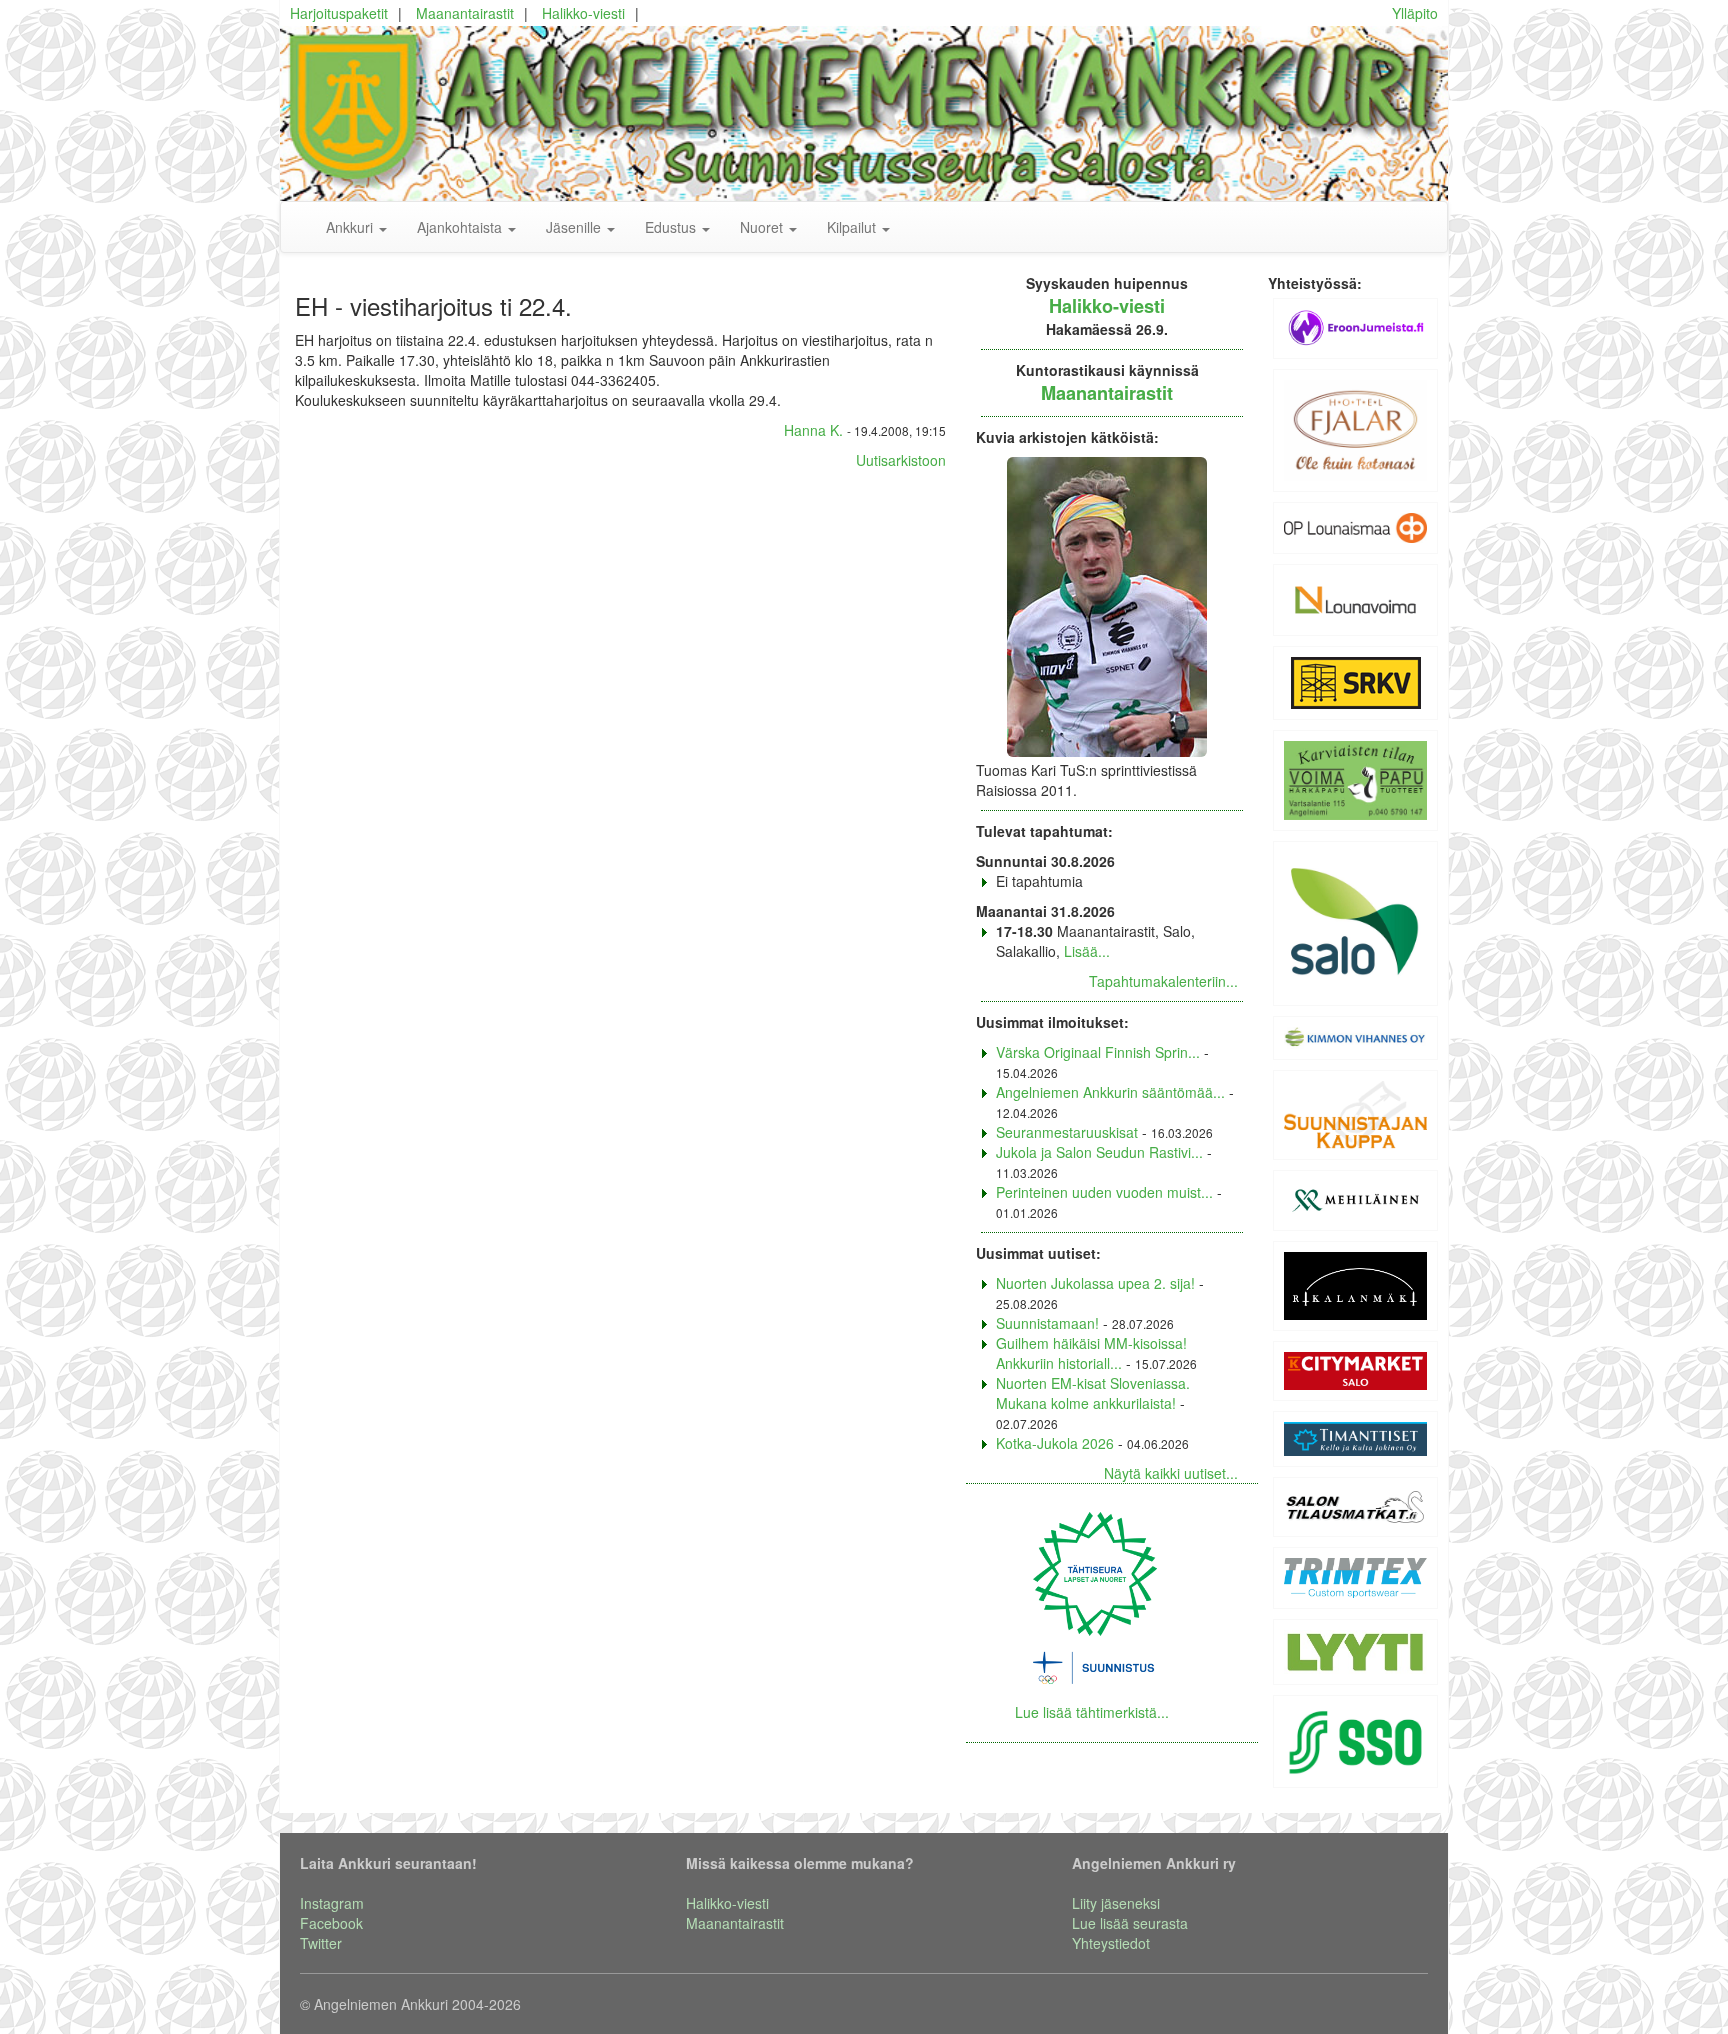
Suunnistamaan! (1047, 1323)
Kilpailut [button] (853, 227)
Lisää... (1087, 951)
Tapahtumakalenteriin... (1163, 981)
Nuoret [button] (763, 227)
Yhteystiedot (1111, 1943)
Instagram (332, 1903)
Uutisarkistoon (901, 460)
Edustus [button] (672, 227)
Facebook (331, 1923)
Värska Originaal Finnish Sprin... (1098, 1052)
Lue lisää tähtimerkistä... (1092, 1712)
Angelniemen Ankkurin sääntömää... (1110, 1092)
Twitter (321, 1943)
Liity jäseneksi (1116, 1903)
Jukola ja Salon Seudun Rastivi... (1099, 1152)
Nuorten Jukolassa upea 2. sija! (1095, 1283)
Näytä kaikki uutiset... (1171, 1473)
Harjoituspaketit (339, 13)
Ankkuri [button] (351, 227)
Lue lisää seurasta (1130, 1923)
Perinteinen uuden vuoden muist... (1104, 1192)
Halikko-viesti (583, 13)
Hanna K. (813, 430)
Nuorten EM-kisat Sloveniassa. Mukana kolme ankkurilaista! (1093, 1393)
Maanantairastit (465, 13)
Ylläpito (1415, 13)
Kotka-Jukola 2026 (1055, 1443)
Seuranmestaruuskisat (1067, 1132)
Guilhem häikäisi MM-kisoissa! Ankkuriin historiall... (1091, 1353)
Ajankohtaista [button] (461, 227)
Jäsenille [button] (575, 227)
